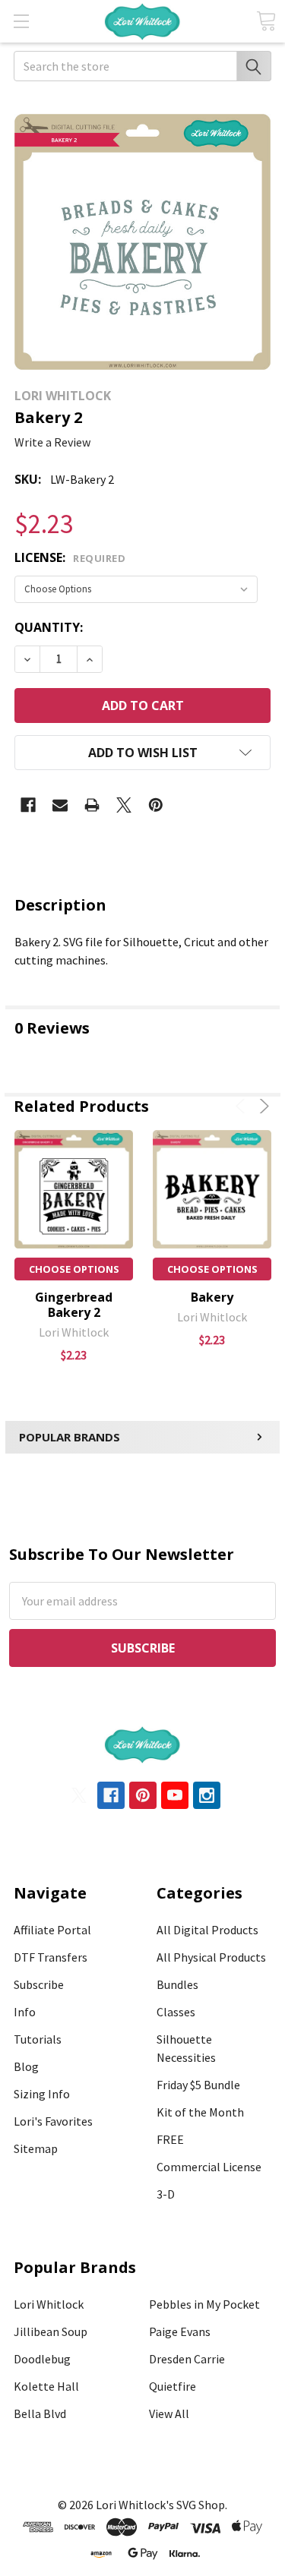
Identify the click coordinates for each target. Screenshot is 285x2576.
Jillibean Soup (51, 2331)
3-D (166, 2194)
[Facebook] (28, 805)
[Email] (60, 805)
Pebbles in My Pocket (204, 2304)
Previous (243, 1106)
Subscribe (39, 1984)
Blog (26, 2066)
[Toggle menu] (21, 21)
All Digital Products (207, 1930)
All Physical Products (211, 1957)
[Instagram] (207, 1795)
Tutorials (38, 2039)
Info (25, 2012)
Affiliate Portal (52, 1930)
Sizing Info (42, 2094)
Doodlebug (42, 2359)
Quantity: (49, 627)
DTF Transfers (51, 1957)
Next (262, 1106)
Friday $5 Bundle (198, 2085)
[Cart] (266, 21)
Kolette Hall (46, 2386)
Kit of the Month (200, 2112)
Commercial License (209, 2167)
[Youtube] (175, 1795)
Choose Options (74, 1269)
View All (169, 2413)
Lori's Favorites (53, 2121)
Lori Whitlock (49, 2304)
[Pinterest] (156, 805)
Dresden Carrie (187, 2359)
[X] (124, 805)
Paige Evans (180, 2331)
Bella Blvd (40, 2413)
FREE (170, 2139)
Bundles (177, 1984)
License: (70, 557)
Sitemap (36, 2148)
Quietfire (173, 2386)
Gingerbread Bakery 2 (74, 1305)
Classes (176, 2012)
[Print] (92, 805)
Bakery (212, 1297)
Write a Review (52, 442)
